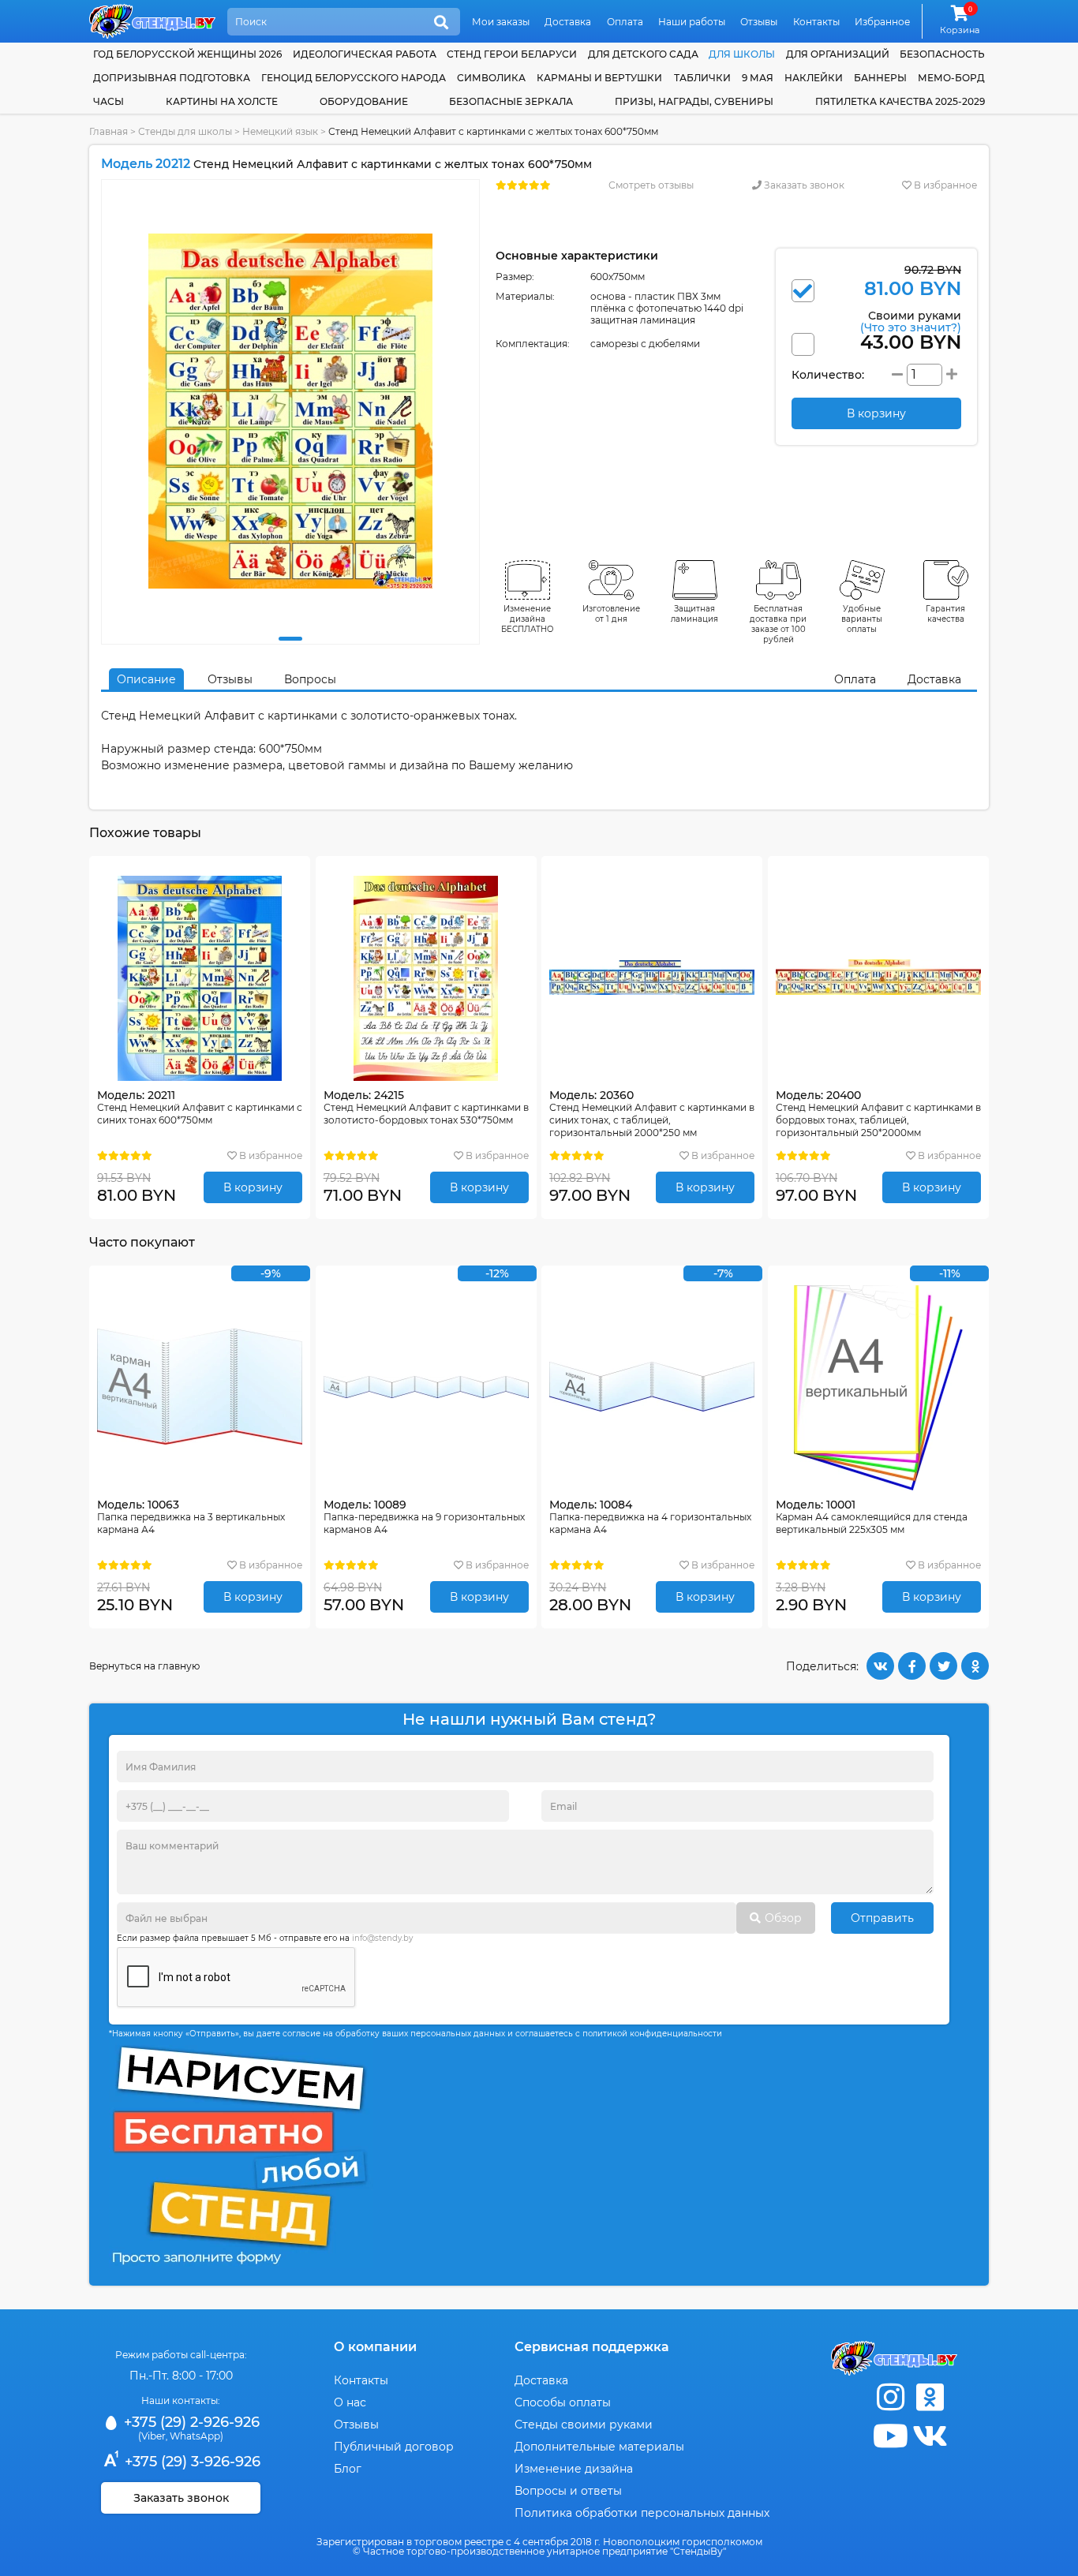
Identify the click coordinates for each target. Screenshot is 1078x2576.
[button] (290, 639)
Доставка (568, 22)
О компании (375, 2347)
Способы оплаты (563, 2402)
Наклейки (814, 78)
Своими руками (911, 321)
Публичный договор (394, 2447)
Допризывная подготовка (172, 78)
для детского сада (643, 54)
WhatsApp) (197, 2436)
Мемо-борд (951, 78)
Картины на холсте (222, 101)
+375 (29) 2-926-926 (190, 2422)
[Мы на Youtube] (890, 2436)
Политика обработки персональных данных (642, 2513)
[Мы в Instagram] (890, 2397)
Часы (109, 101)
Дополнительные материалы (599, 2447)
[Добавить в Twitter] (943, 1666)
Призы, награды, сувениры (694, 101)
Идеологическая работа (365, 54)
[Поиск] (441, 23)
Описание (146, 679)
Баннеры (880, 78)
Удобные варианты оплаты (862, 619)
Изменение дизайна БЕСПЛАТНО (528, 619)
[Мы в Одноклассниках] (930, 2397)
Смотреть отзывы (651, 185)
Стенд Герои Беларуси (512, 54)
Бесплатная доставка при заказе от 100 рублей (778, 624)
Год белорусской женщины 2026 (187, 54)
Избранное (882, 22)
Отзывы (759, 22)
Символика (491, 78)
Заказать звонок (803, 185)
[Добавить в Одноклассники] (975, 1666)
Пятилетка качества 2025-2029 (900, 101)
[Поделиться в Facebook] (912, 1666)
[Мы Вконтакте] (930, 2436)
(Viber (152, 2436)
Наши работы (692, 22)
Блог (348, 2469)
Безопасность (942, 54)
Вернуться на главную (144, 1666)
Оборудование (364, 101)
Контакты (816, 22)
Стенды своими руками (584, 2425)
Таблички (702, 78)
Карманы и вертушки (599, 78)
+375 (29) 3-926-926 (191, 2462)
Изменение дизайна (574, 2469)
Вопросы (310, 679)
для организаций (838, 54)
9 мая (758, 78)
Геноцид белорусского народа (354, 78)
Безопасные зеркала (511, 101)
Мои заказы (501, 22)
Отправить (882, 1918)
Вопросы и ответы (568, 2491)
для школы (742, 54)
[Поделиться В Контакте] (880, 1666)
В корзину (253, 1187)
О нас (350, 2402)
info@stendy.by (382, 1938)
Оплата (625, 22)
